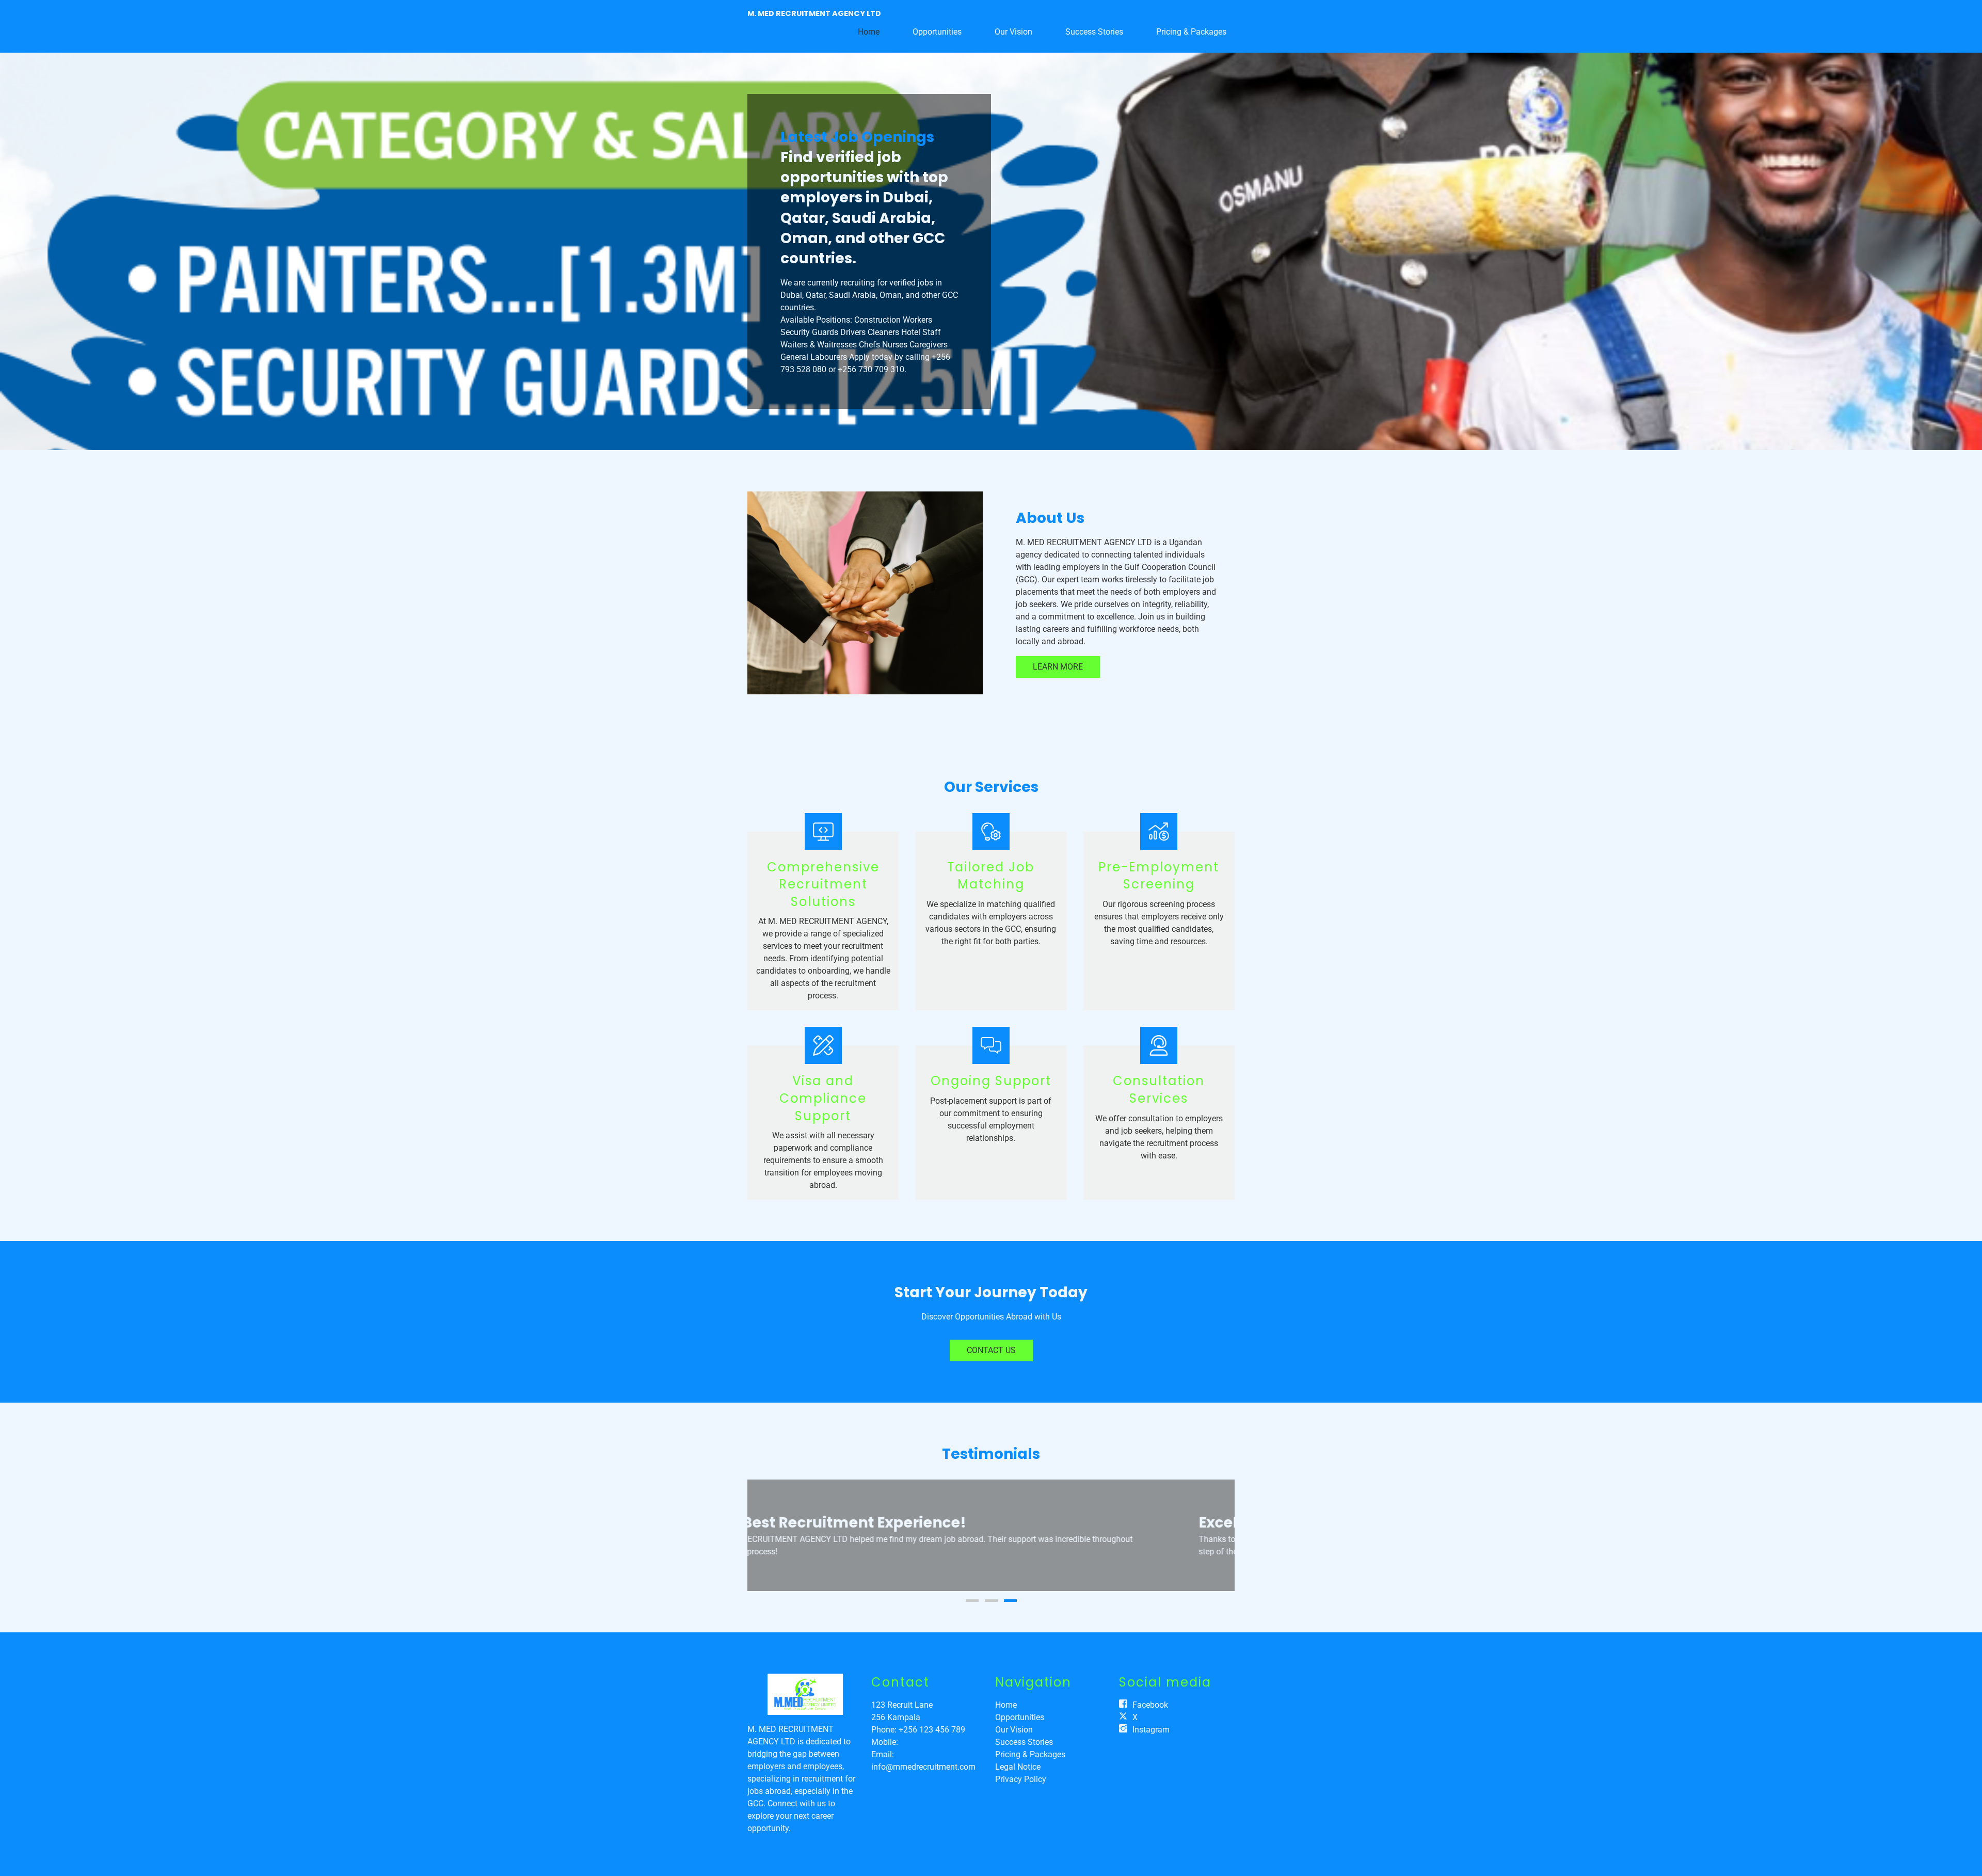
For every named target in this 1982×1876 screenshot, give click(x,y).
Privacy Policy (1021, 1779)
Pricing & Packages (1191, 32)
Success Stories (1094, 32)
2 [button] (991, 1601)
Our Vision (1013, 32)
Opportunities (937, 32)
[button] (766, 1535)
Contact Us (991, 1350)
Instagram (1151, 1730)
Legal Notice (1018, 1767)
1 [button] (972, 1601)
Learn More (1058, 667)
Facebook (1150, 1705)
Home (869, 32)
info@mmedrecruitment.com (923, 1767)
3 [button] (1010, 1601)
